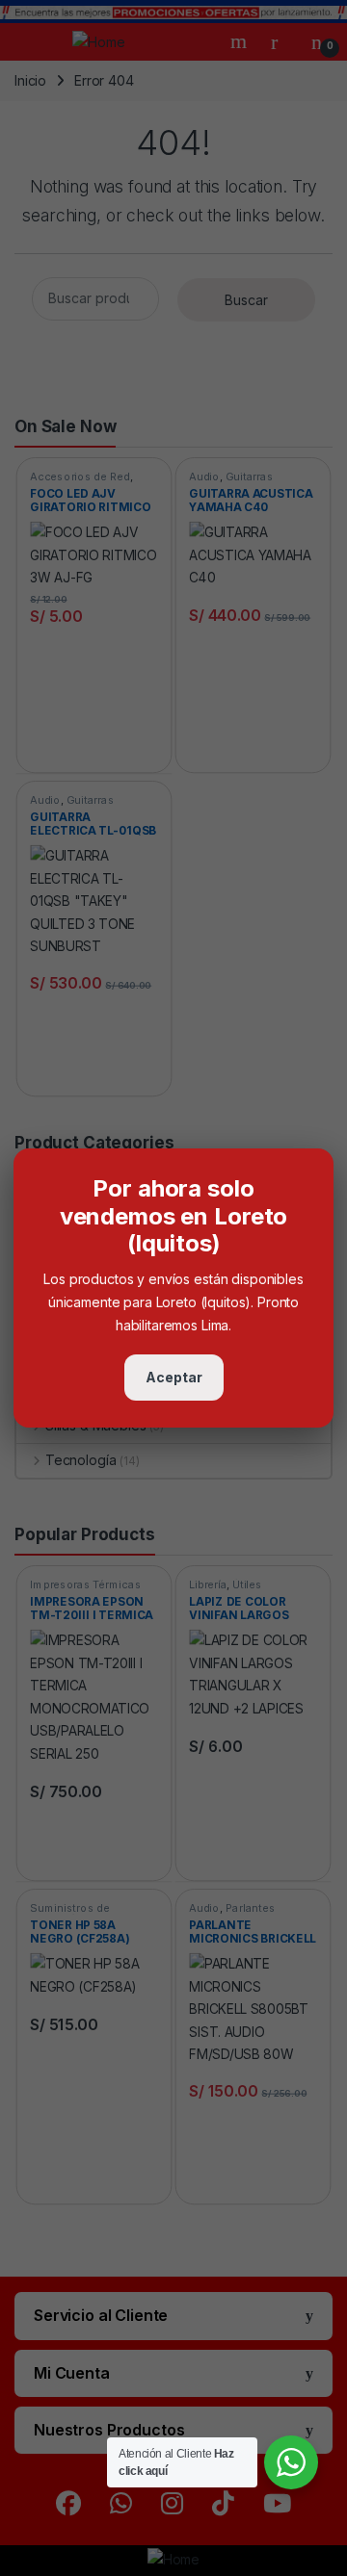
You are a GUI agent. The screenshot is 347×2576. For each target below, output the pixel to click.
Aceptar (174, 1377)
